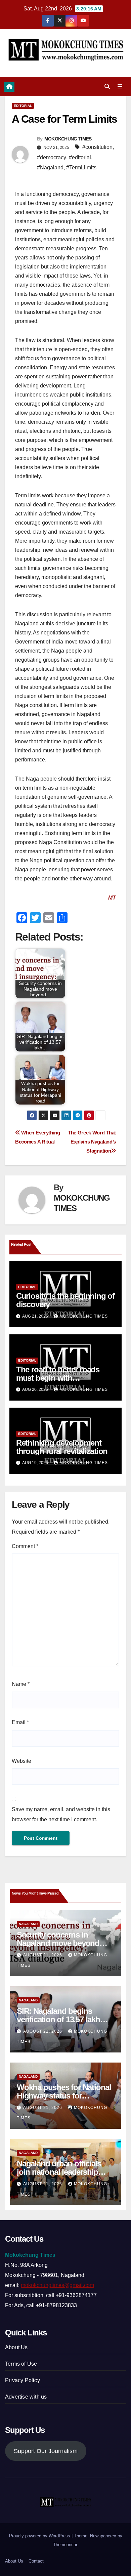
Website (21, 1761)
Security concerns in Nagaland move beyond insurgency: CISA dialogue (63, 1943)
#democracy (52, 157)
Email (20, 1722)
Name (21, 1684)
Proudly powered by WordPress (40, 2536)
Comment (25, 1546)
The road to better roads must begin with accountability (58, 1378)
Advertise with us (26, 2397)
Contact (36, 2561)
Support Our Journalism (46, 2451)
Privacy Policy (23, 2380)
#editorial (80, 157)
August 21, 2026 (43, 1955)
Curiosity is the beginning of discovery (65, 1300)
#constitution (97, 147)
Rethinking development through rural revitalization (62, 1447)
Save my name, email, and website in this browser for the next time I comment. (61, 1814)
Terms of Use (21, 2364)
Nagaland (28, 1924)
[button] (107, 87)
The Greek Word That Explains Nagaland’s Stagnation (92, 1142)
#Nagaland (50, 168)
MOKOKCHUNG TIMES (68, 139)
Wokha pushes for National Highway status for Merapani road (64, 2096)
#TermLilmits (81, 168)
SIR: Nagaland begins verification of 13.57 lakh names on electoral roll (58, 2019)
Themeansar (65, 2545)
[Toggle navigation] (120, 87)
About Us (16, 2347)
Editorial (23, 106)
